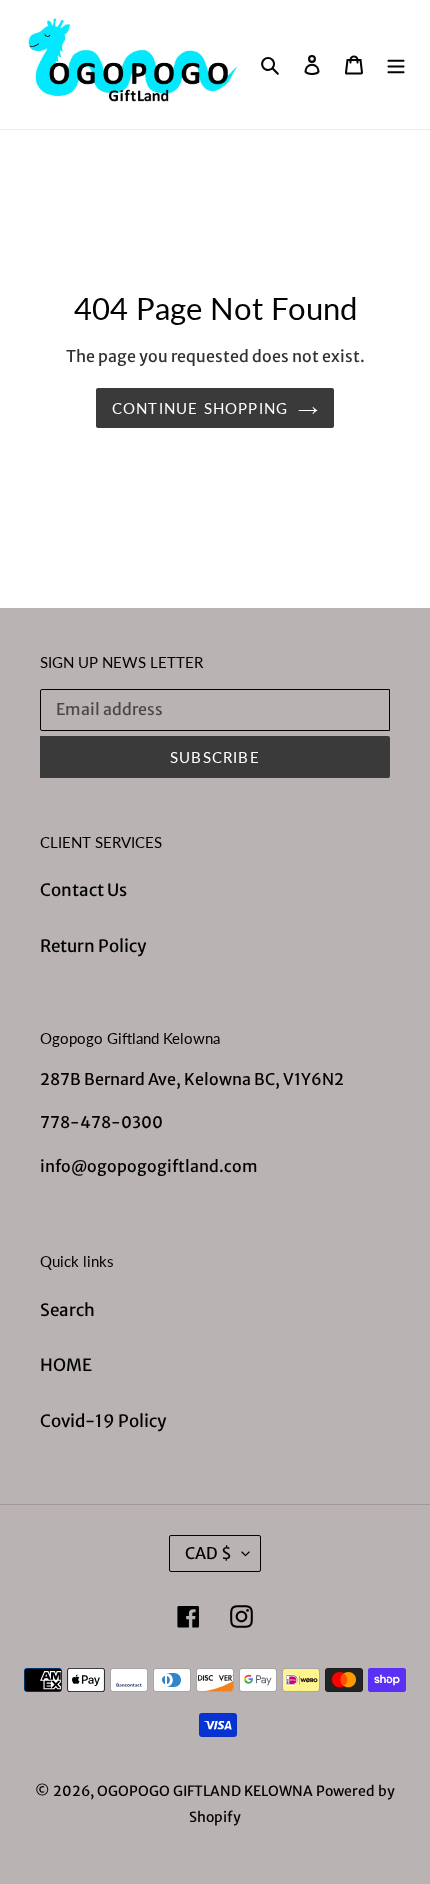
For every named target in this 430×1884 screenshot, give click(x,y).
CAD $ (208, 1553)
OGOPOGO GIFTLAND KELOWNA (205, 1791)
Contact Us (83, 890)
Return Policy (93, 946)
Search (67, 1310)
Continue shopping (200, 408)
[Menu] (396, 65)
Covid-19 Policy (103, 1421)
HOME (66, 1365)
